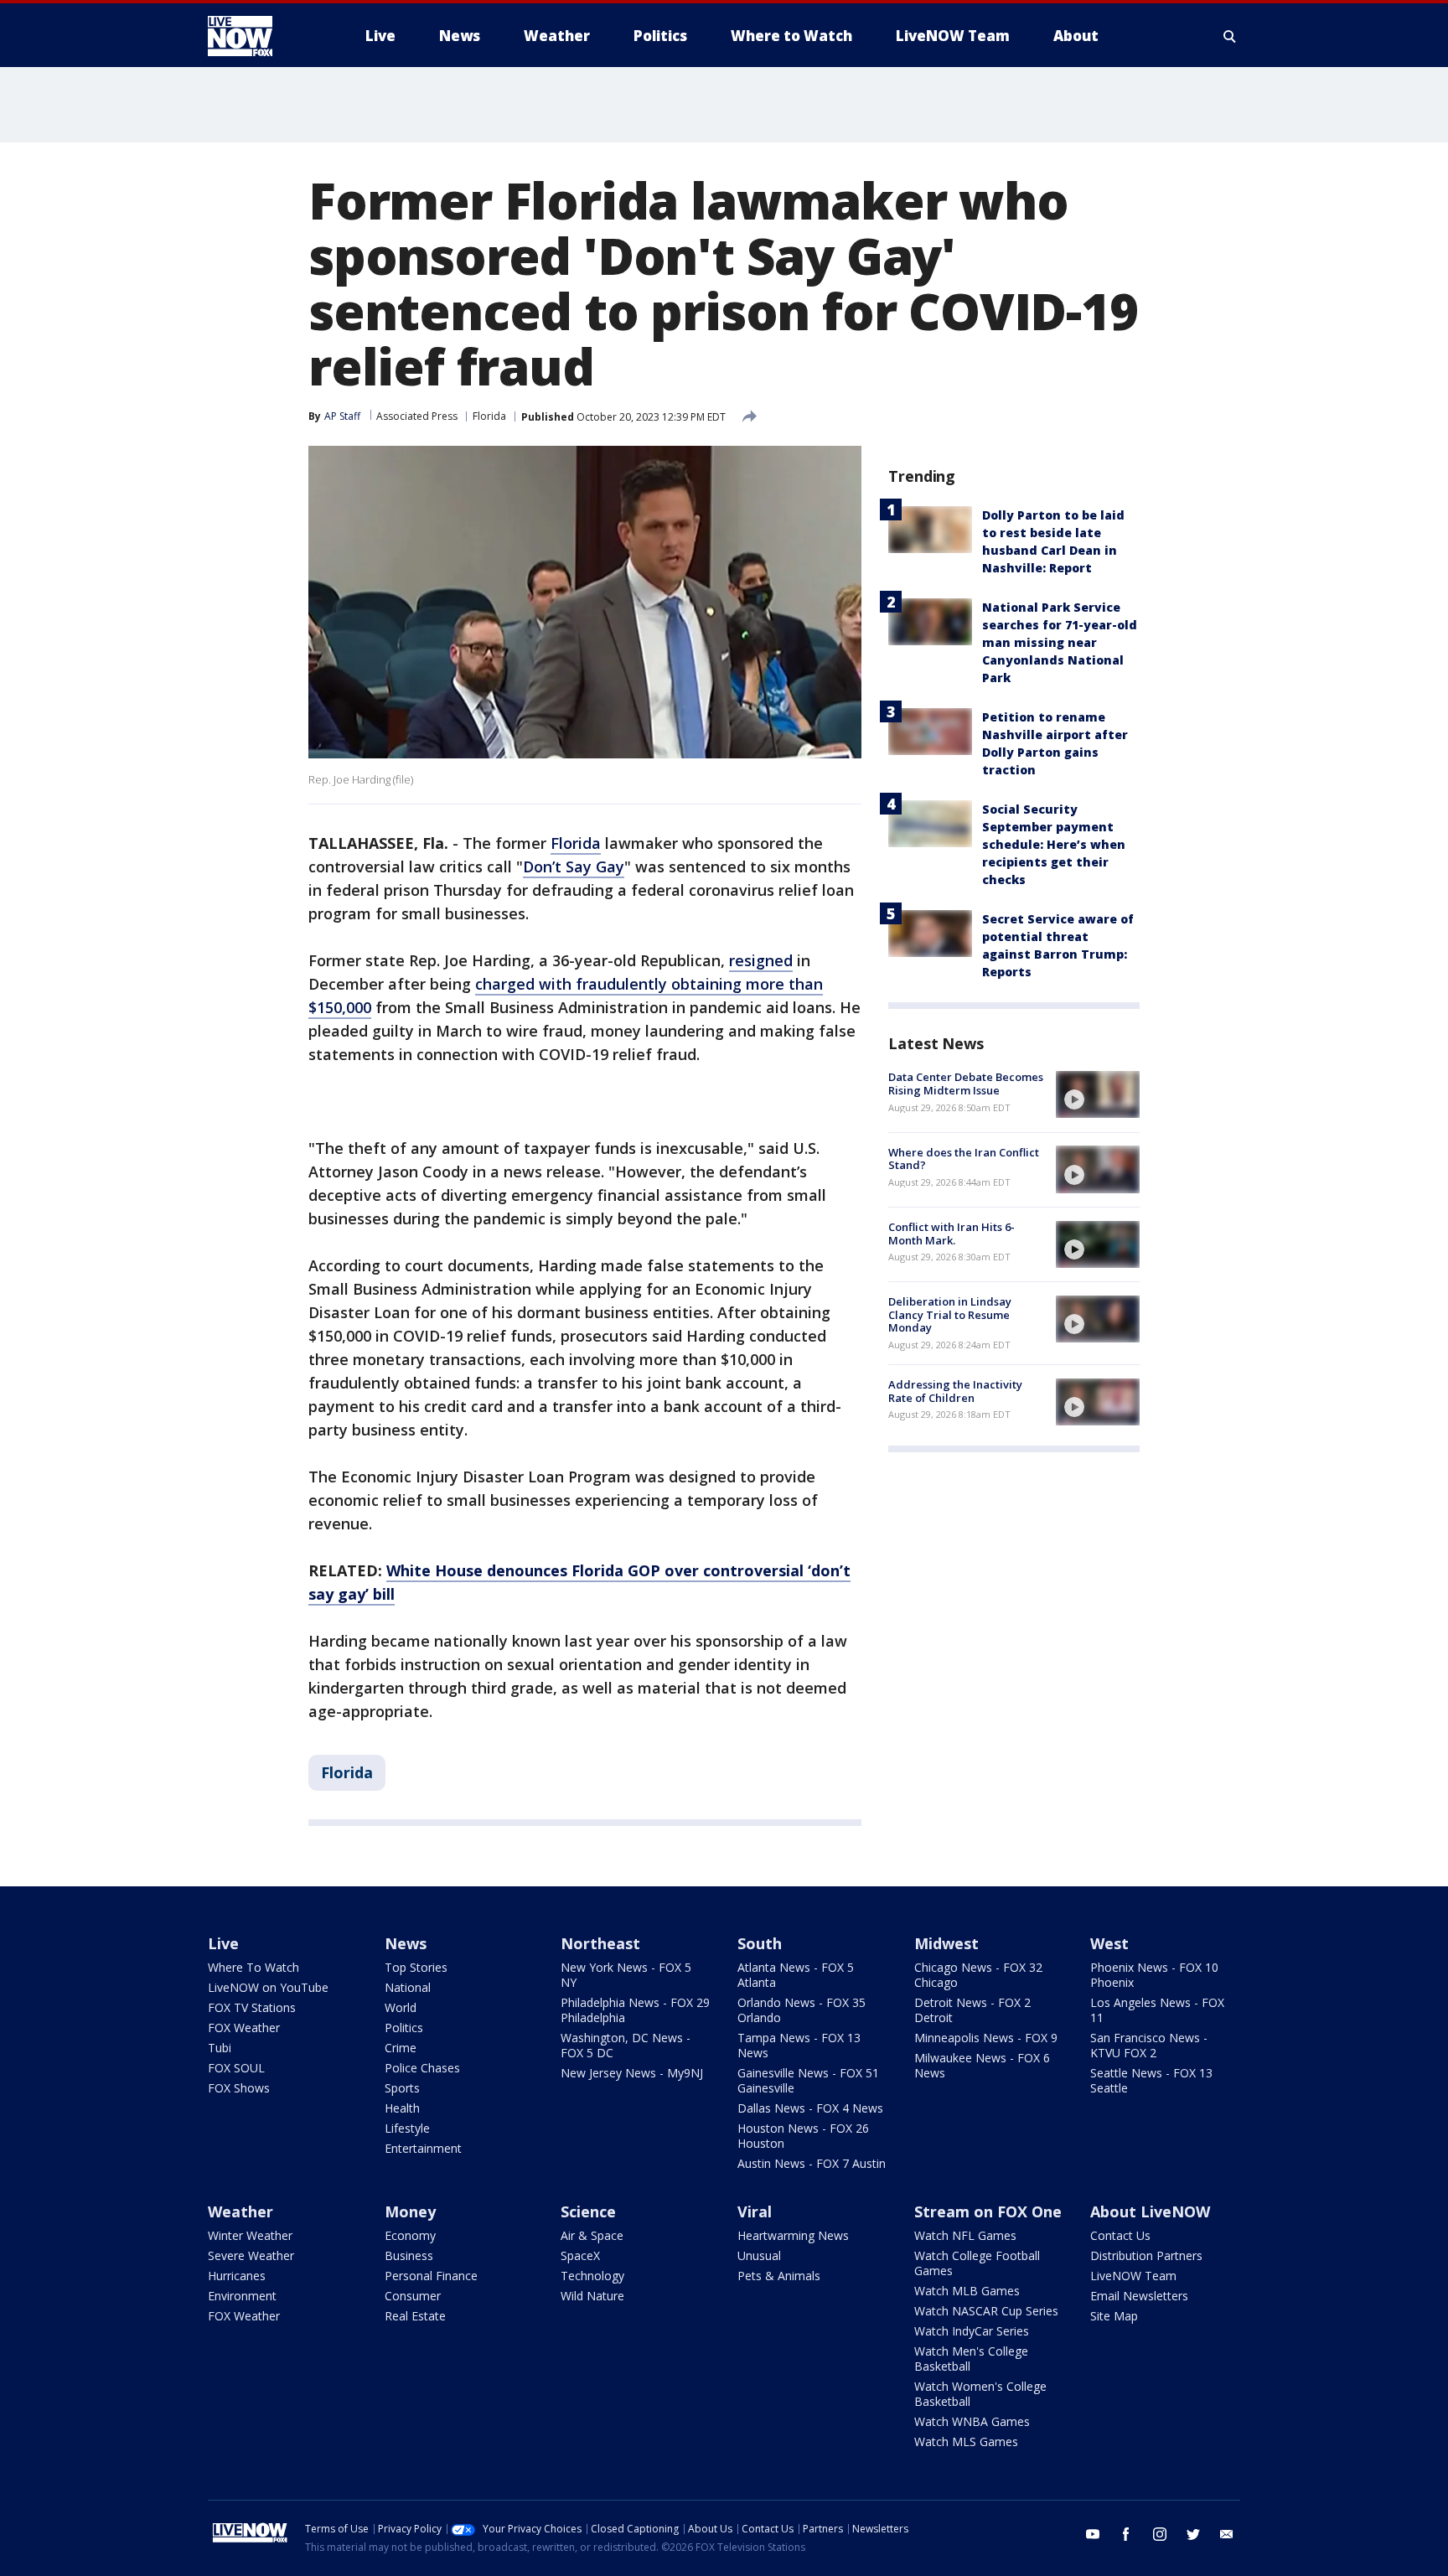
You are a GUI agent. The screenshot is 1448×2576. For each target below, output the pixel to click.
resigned (761, 960)
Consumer (413, 2296)
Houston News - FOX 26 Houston (803, 2136)
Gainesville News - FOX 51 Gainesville (808, 2080)
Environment (242, 2296)
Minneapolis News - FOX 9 (986, 2038)
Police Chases (422, 2068)
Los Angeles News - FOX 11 (1157, 2010)
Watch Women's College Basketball (980, 2394)
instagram (1160, 2534)
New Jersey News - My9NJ (632, 2073)
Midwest (946, 1943)
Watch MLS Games (966, 2442)
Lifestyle (407, 2128)
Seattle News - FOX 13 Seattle (1151, 2080)
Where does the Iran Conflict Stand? (964, 1158)
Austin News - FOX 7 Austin (812, 2163)
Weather (240, 2211)
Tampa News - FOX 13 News (799, 2045)
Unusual (759, 2255)
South (760, 1943)
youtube (1093, 2534)
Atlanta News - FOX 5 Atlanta (796, 1975)
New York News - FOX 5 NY (626, 1975)
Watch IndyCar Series (972, 2331)
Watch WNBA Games (972, 2421)
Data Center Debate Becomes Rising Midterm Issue (966, 1084)
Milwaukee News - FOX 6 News (982, 2065)
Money (410, 2211)
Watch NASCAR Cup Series (986, 2311)
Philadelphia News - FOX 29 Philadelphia (635, 2010)
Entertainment (423, 2148)
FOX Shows (239, 2088)
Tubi (220, 2048)
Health (402, 2108)
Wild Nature (592, 2296)
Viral (755, 2211)
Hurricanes (237, 2276)
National (408, 1987)
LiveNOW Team (1133, 2276)
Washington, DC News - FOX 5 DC (626, 2045)
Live (223, 1943)
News (406, 1943)
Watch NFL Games (965, 2235)
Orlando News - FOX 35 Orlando (802, 2010)
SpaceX (580, 2255)
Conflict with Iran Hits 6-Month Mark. (952, 1234)
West (1109, 1943)
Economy (410, 2235)
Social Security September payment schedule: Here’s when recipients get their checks (1054, 844)
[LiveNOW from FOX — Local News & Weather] (263, 36)
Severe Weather (251, 2255)
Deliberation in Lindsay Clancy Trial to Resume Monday (950, 1314)
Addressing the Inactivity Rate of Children (955, 1391)
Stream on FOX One (988, 2211)
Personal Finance (431, 2276)
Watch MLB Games (967, 2291)
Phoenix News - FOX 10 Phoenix (1154, 1975)
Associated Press (417, 416)
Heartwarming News (793, 2235)
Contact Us (1120, 2235)
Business (409, 2255)
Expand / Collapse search (1230, 36)
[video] (1098, 1094)
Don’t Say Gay (574, 866)
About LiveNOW (1150, 2211)
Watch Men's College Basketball (971, 2359)
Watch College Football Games (977, 2263)
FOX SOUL (236, 2068)
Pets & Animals (779, 2276)
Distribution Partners (1146, 2255)
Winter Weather (250, 2235)
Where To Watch (253, 1967)
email (1227, 2534)
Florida (489, 416)
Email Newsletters (1139, 2296)
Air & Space (592, 2235)
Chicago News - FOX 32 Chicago (978, 1975)
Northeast (600, 1943)
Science (588, 2211)
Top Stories (416, 1967)
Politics (404, 2028)
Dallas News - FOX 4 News (810, 2108)
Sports (402, 2088)
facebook (1126, 2534)
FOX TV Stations (252, 2007)
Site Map (1114, 2316)
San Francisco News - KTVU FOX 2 (1149, 2045)
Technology (592, 2276)
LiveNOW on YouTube (268, 1987)
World (401, 2007)
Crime (401, 2048)
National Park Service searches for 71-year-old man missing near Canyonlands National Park (1060, 642)
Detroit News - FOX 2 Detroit (972, 2010)
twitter (1193, 2534)
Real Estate (415, 2316)
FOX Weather (244, 2028)
